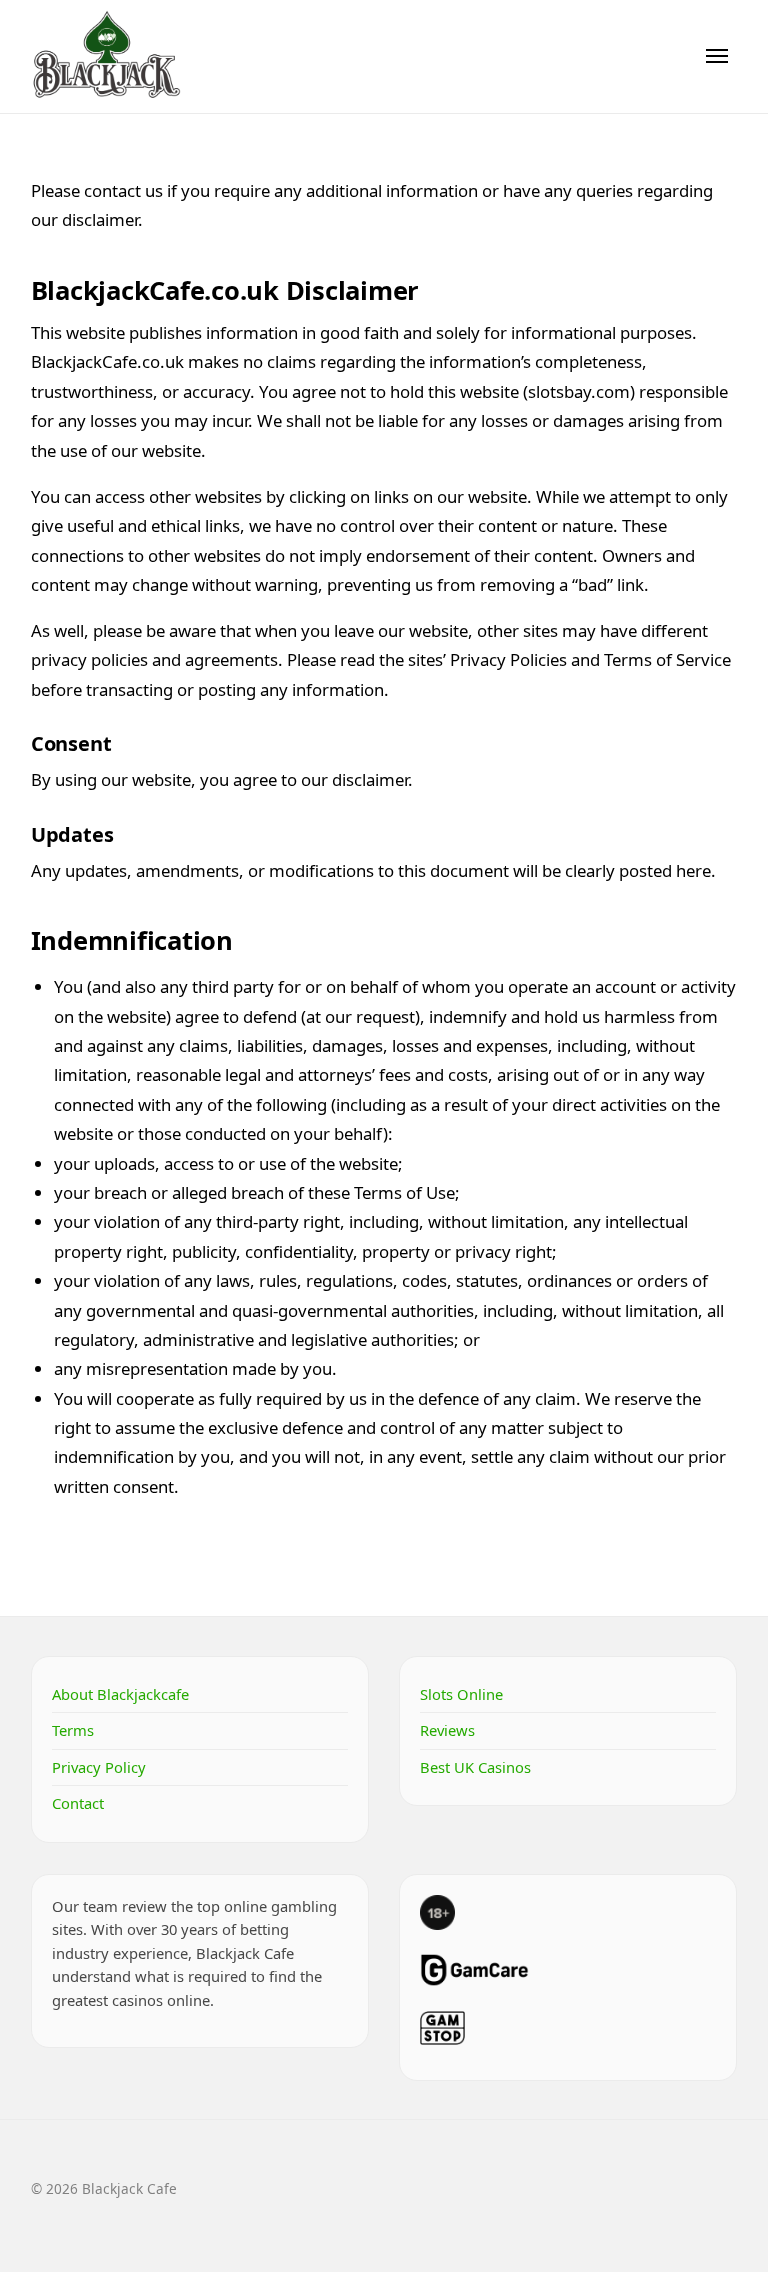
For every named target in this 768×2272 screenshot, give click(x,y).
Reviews (447, 1730)
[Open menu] (717, 56)
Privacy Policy (99, 1767)
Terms (73, 1730)
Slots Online (461, 1694)
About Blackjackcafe (120, 1694)
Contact (78, 1803)
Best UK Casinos (475, 1767)
